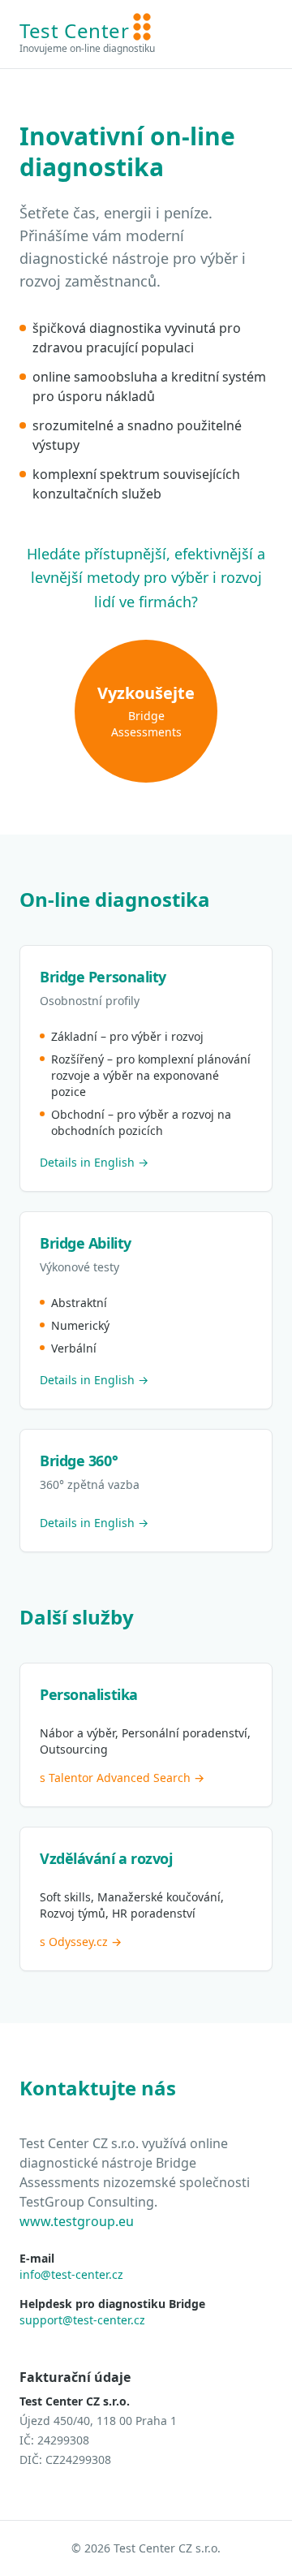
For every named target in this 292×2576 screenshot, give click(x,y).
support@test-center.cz (82, 2320)
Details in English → (94, 1162)
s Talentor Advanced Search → (122, 1778)
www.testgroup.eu (77, 2221)
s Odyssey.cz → (81, 1942)
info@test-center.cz (71, 2274)
